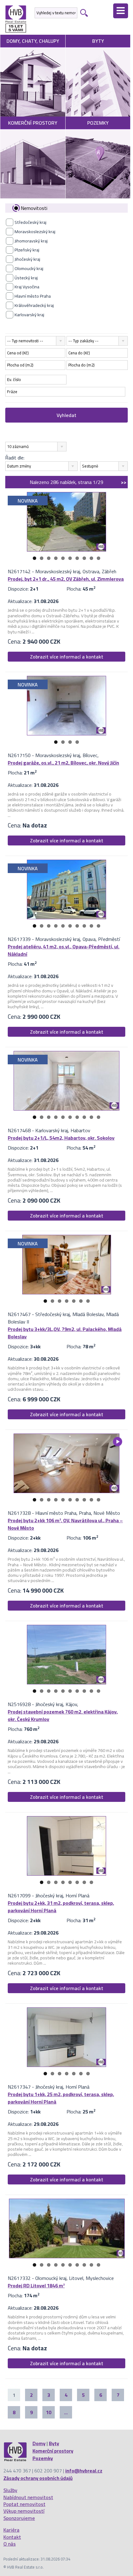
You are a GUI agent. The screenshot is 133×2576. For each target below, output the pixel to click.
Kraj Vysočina (27, 287)
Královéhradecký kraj (34, 305)
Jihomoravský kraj (31, 241)
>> (124, 482)
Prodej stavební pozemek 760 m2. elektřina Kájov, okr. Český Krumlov (63, 1715)
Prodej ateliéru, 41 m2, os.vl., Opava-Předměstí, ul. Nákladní (64, 950)
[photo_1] (66, 522)
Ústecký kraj (26, 278)
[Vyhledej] (83, 13)
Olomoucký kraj (29, 268)
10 (99, 558)
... (66, 2412)
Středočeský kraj (30, 222)
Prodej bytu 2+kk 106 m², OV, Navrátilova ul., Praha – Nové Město (65, 1524)
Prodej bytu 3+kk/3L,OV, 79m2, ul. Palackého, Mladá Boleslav (65, 1333)
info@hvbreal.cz (84, 2471)
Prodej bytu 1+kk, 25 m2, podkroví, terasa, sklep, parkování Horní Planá (61, 2098)
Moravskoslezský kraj (35, 232)
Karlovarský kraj (29, 315)
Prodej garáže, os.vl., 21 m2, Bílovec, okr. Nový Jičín (63, 763)
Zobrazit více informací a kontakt (67, 657)
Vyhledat (66, 415)
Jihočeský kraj (27, 259)
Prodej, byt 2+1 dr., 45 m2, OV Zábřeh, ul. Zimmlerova (66, 579)
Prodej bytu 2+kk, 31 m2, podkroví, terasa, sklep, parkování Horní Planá (61, 1907)
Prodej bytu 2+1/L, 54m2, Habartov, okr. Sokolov (61, 1138)
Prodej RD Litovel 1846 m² (36, 2286)
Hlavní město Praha (33, 296)
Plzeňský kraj (27, 250)
